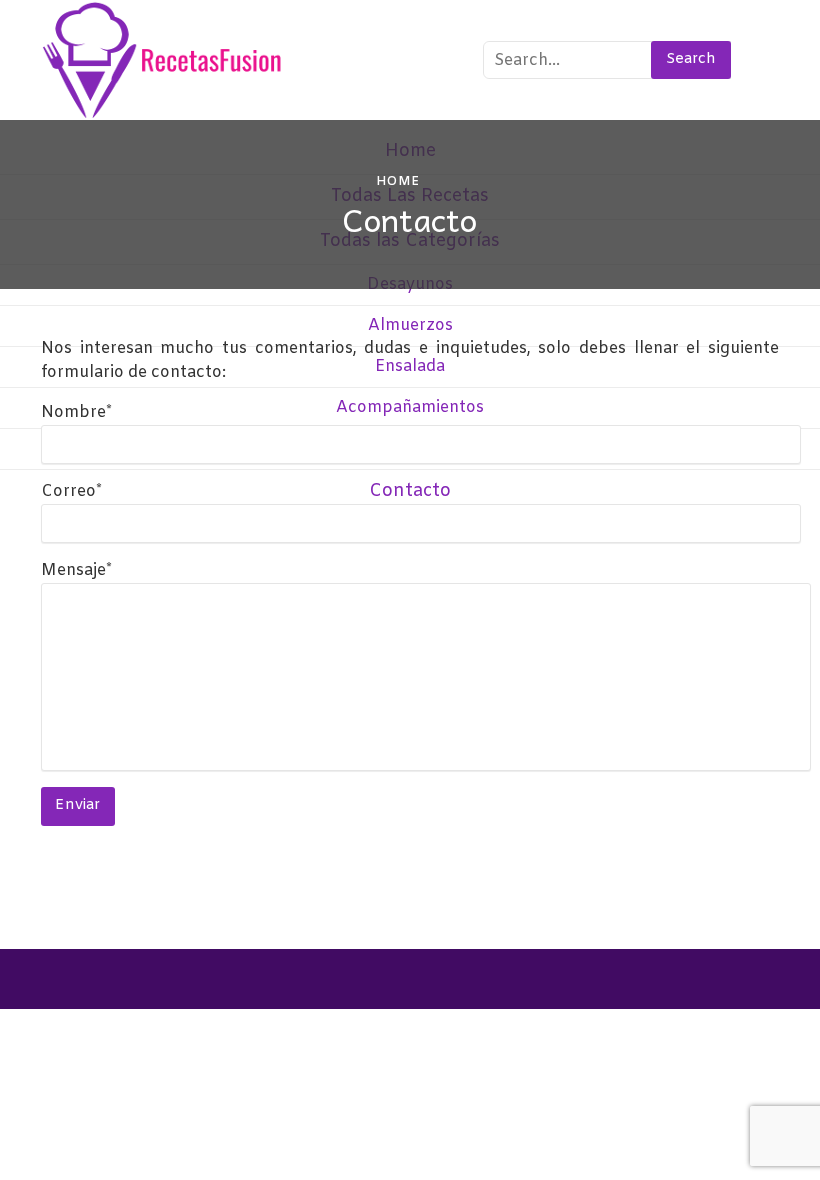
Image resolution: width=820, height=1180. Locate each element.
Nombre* (76, 412)
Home (398, 182)
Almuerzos (410, 325)
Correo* (71, 491)
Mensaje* (76, 570)
